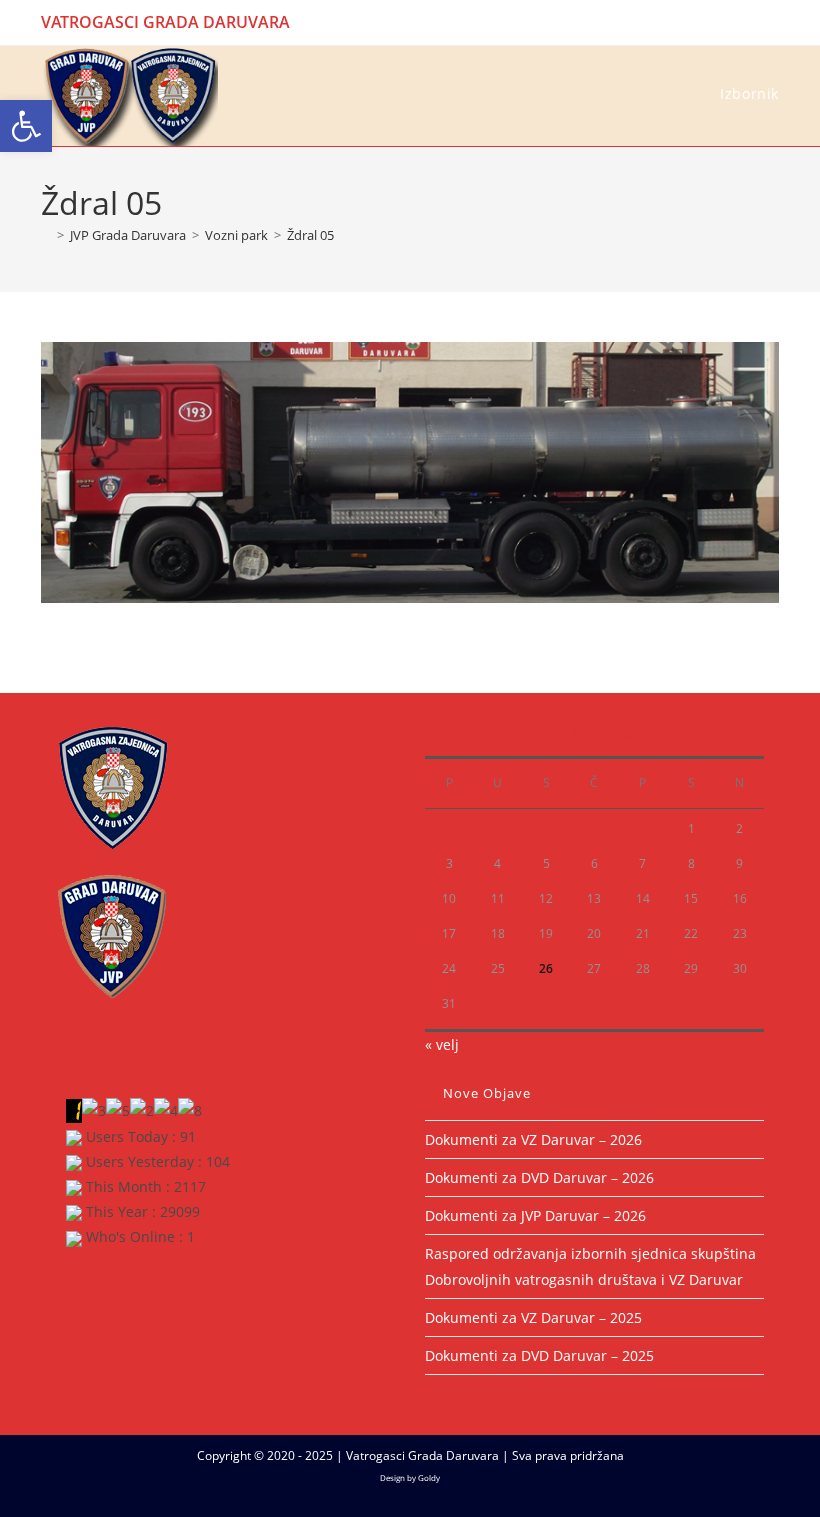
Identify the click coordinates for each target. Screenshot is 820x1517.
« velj (442, 1044)
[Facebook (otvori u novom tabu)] (727, 22)
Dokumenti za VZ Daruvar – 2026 (533, 1139)
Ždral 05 (310, 235)
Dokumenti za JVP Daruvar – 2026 (535, 1215)
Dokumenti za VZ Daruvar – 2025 (533, 1317)
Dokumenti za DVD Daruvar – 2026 (539, 1177)
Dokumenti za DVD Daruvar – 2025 (539, 1355)
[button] (26, 126)
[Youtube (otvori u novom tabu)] (770, 22)
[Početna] (46, 235)
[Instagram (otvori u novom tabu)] (750, 22)
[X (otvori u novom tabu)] (704, 22)
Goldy (429, 1477)
